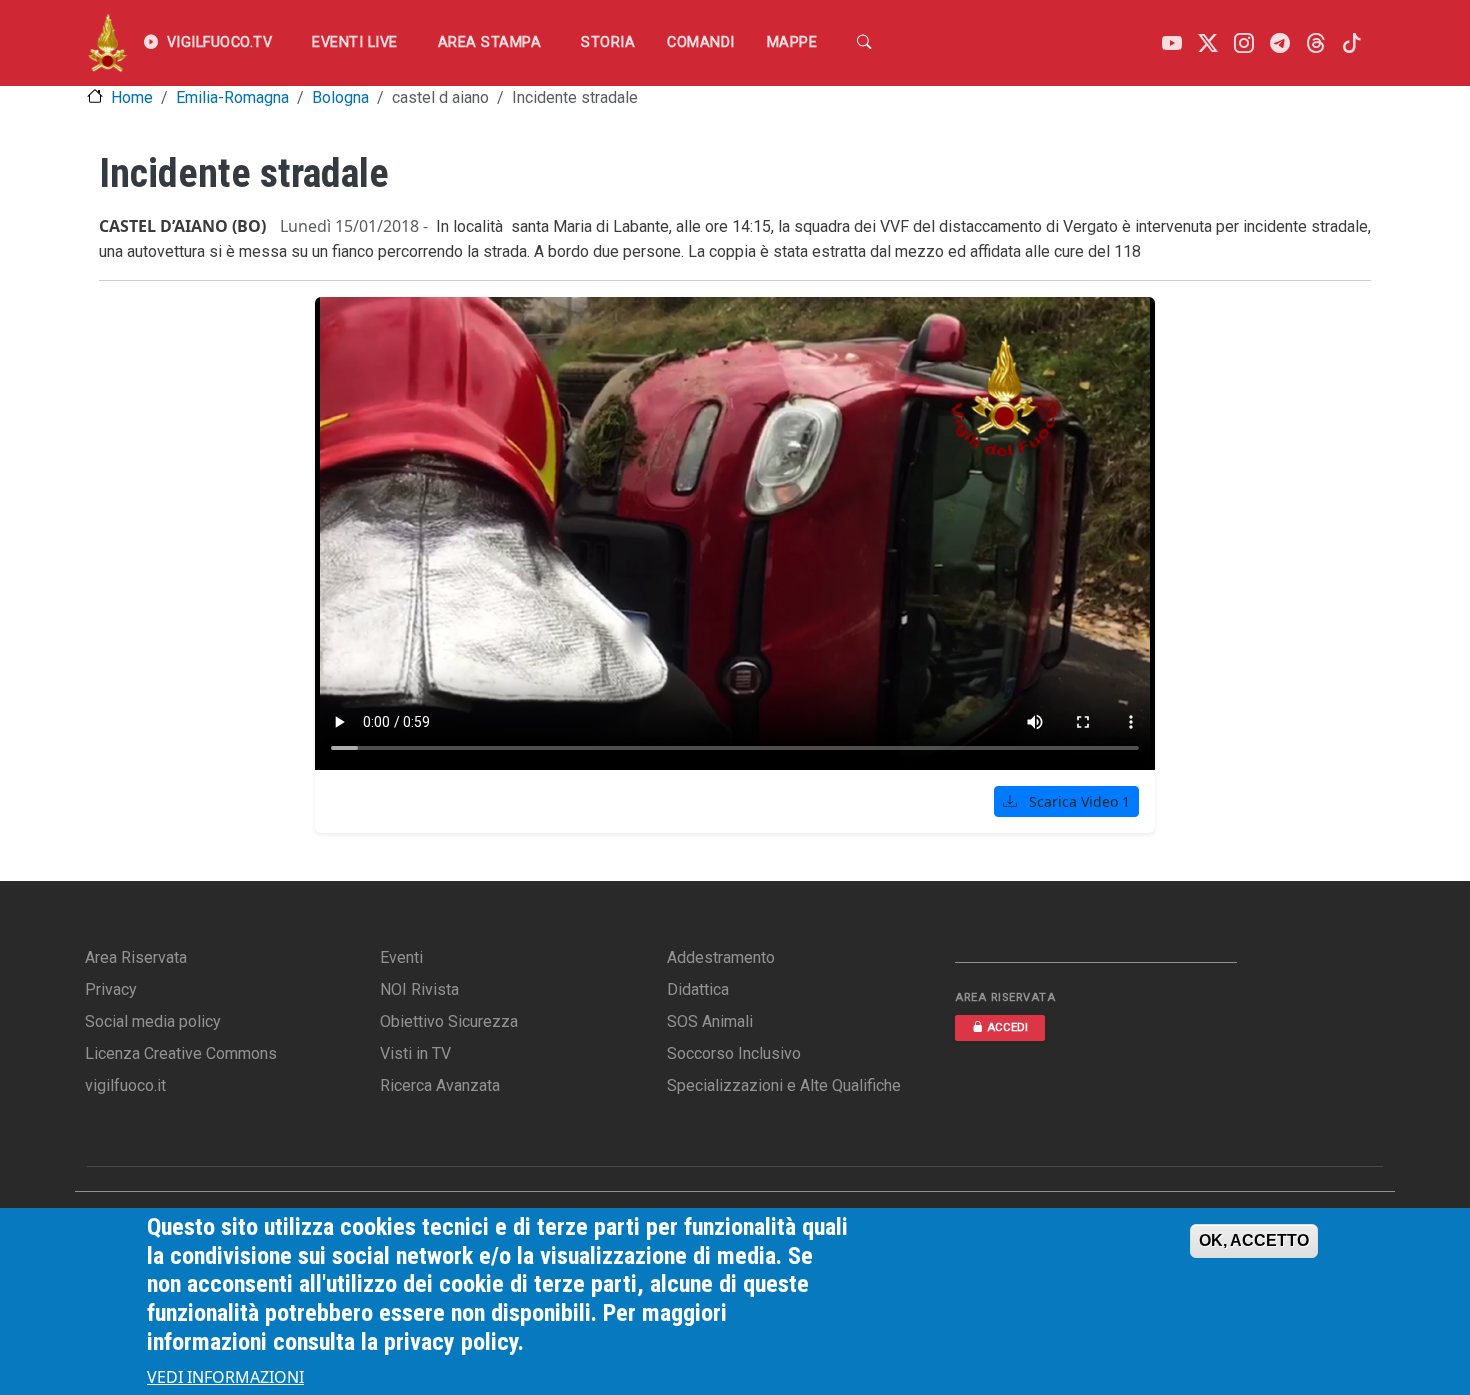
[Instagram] (1244, 43)
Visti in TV (415, 1053)
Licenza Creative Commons (181, 1053)
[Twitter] (1208, 43)
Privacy (111, 989)
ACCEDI (1007, 1027)
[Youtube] (1172, 43)
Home (132, 97)
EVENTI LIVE (355, 42)
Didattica (698, 989)
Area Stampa (490, 42)
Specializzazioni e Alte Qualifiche (784, 1085)
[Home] (107, 43)
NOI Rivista (419, 989)
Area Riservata (136, 957)
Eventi (401, 957)
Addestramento (721, 957)
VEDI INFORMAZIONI (225, 1377)
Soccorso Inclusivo (734, 1053)
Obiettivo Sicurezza (449, 1021)
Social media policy (153, 1021)
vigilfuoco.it (125, 1085)
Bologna (340, 97)
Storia (608, 42)
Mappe (792, 42)
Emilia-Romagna (232, 97)
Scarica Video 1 (1077, 801)
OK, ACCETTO (1254, 1240)
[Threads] (1316, 43)
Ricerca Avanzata (440, 1085)
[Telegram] (1280, 43)
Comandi (701, 42)
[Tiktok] (1352, 43)
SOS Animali (710, 1021)
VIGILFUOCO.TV (220, 42)
